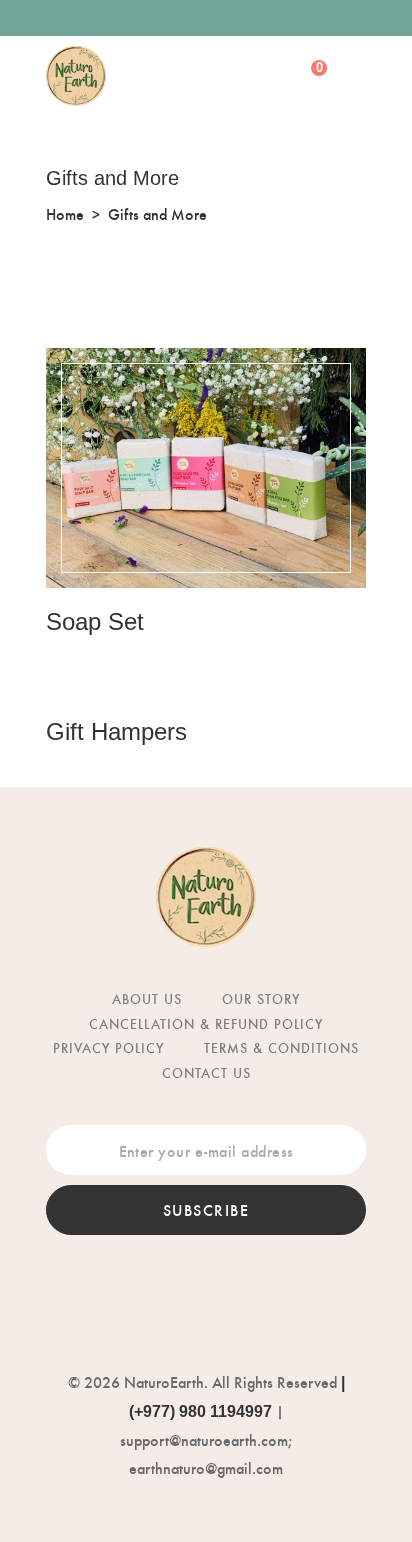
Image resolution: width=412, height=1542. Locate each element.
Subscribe (206, 1209)
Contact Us (206, 1072)
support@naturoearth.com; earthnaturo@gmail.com (206, 1453)
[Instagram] (228, 18)
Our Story (261, 998)
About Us (147, 998)
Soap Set (95, 621)
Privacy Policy (108, 1047)
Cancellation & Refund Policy (206, 1023)
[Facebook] (184, 18)
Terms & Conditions (281, 1047)
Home (65, 213)
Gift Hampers (116, 731)
